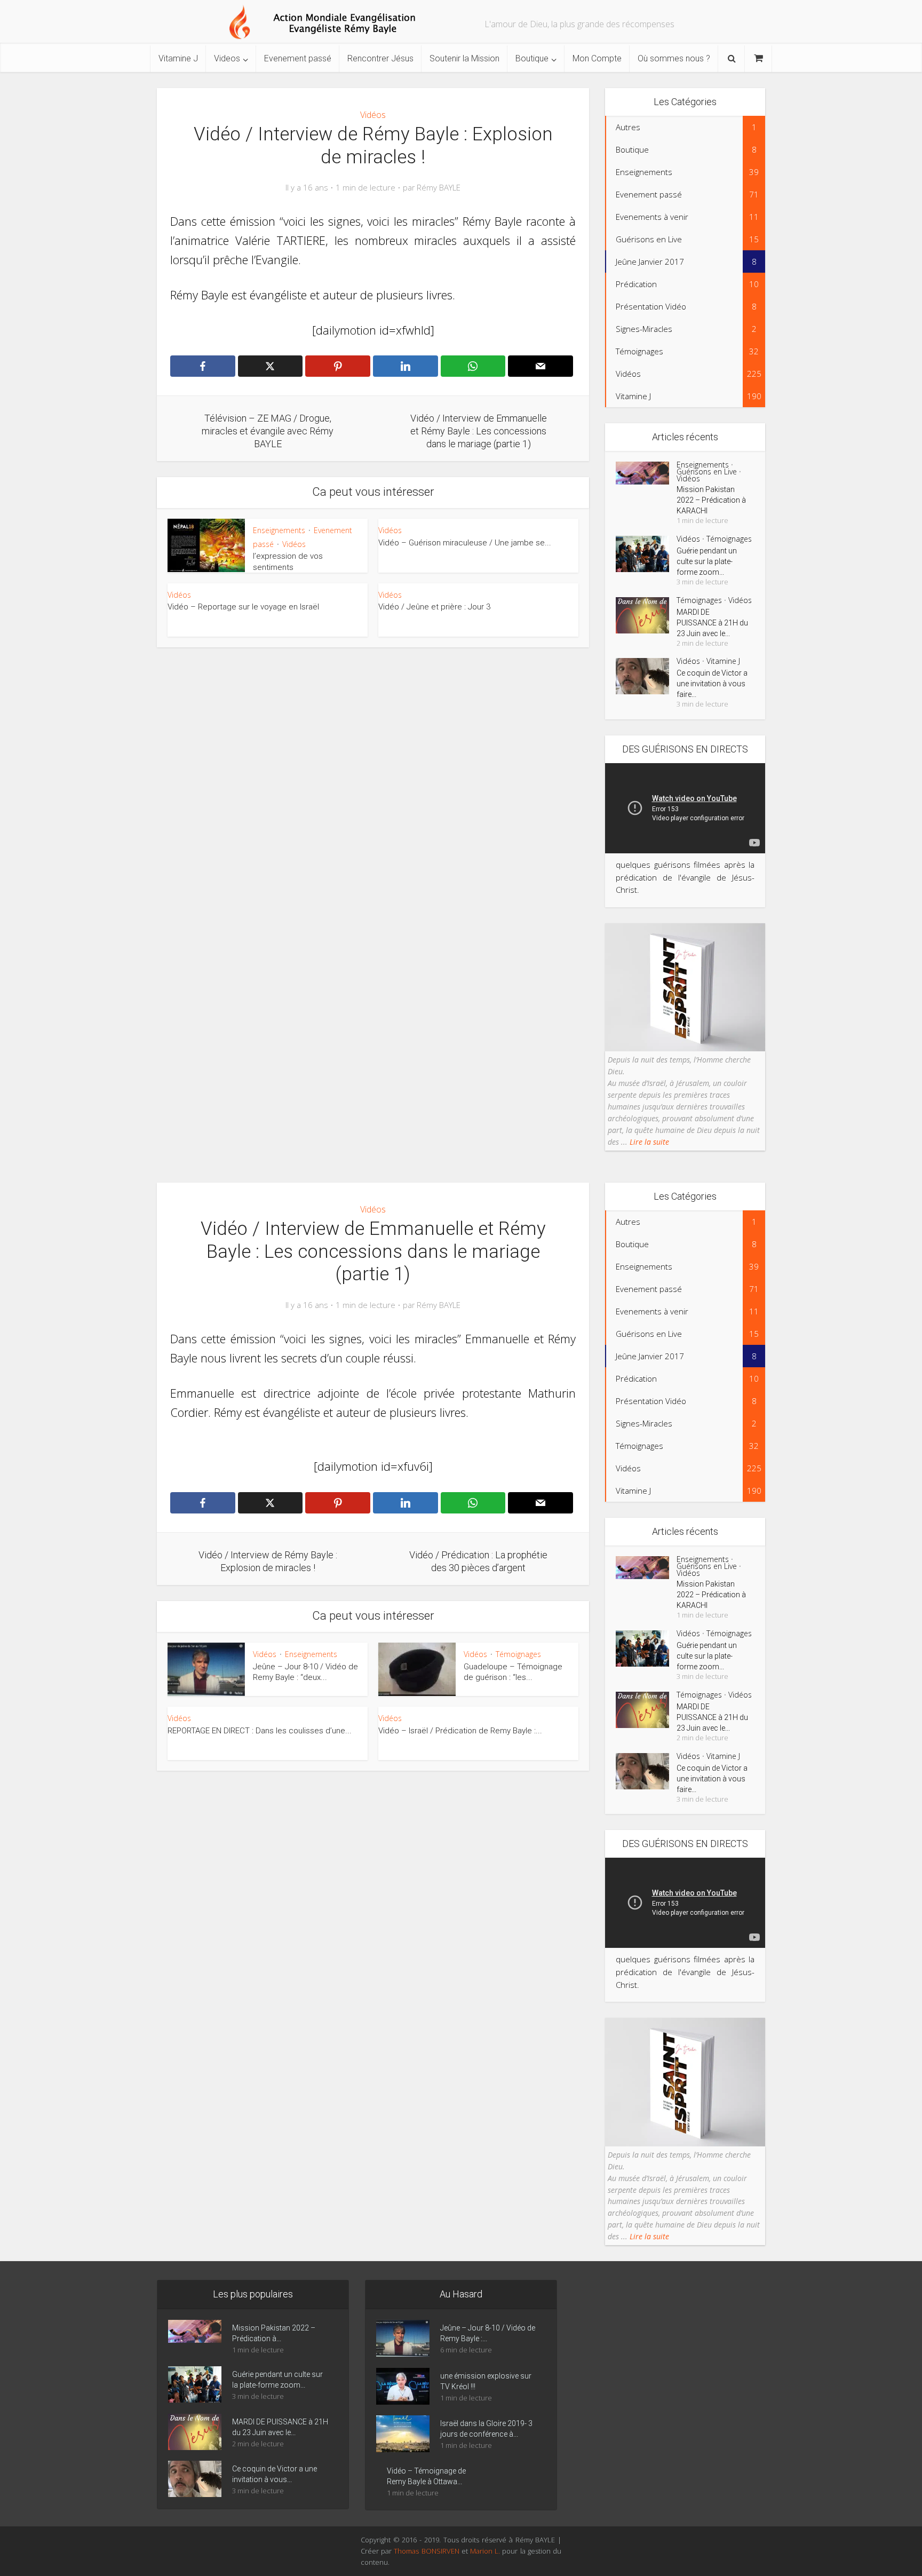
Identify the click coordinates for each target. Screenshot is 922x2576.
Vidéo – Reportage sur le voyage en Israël (243, 607)
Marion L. (486, 2551)
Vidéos (373, 115)
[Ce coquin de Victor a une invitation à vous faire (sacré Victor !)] (646, 676)
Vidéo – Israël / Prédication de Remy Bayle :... (460, 1731)
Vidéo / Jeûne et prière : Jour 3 (434, 607)
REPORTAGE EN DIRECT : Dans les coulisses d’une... (260, 1731)
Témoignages (729, 539)
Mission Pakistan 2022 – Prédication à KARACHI (711, 500)
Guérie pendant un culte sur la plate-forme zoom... (707, 561)
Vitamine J (178, 58)
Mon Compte (597, 58)
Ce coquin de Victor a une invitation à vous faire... (712, 684)
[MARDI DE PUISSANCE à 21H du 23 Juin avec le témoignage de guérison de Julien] (646, 615)
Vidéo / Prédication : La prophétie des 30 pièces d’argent (450, 2272)
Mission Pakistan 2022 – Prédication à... (274, 2333)
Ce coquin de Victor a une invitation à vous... (275, 2474)
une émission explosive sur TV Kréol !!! (486, 2381)
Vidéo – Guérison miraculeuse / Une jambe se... (465, 543)
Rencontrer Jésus (380, 58)
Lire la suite (648, 1142)
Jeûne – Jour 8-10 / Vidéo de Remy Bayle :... (488, 2333)
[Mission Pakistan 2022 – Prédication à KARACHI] (646, 473)
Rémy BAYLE (439, 188)
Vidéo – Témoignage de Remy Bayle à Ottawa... (426, 2476)
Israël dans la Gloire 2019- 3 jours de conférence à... (486, 2429)
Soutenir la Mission (464, 58)
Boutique (532, 58)
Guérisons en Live (707, 471)
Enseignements (279, 530)
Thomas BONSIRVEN (426, 2551)
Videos (227, 58)
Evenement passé (298, 58)
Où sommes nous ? (674, 58)
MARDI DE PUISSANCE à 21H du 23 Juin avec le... (712, 623)
